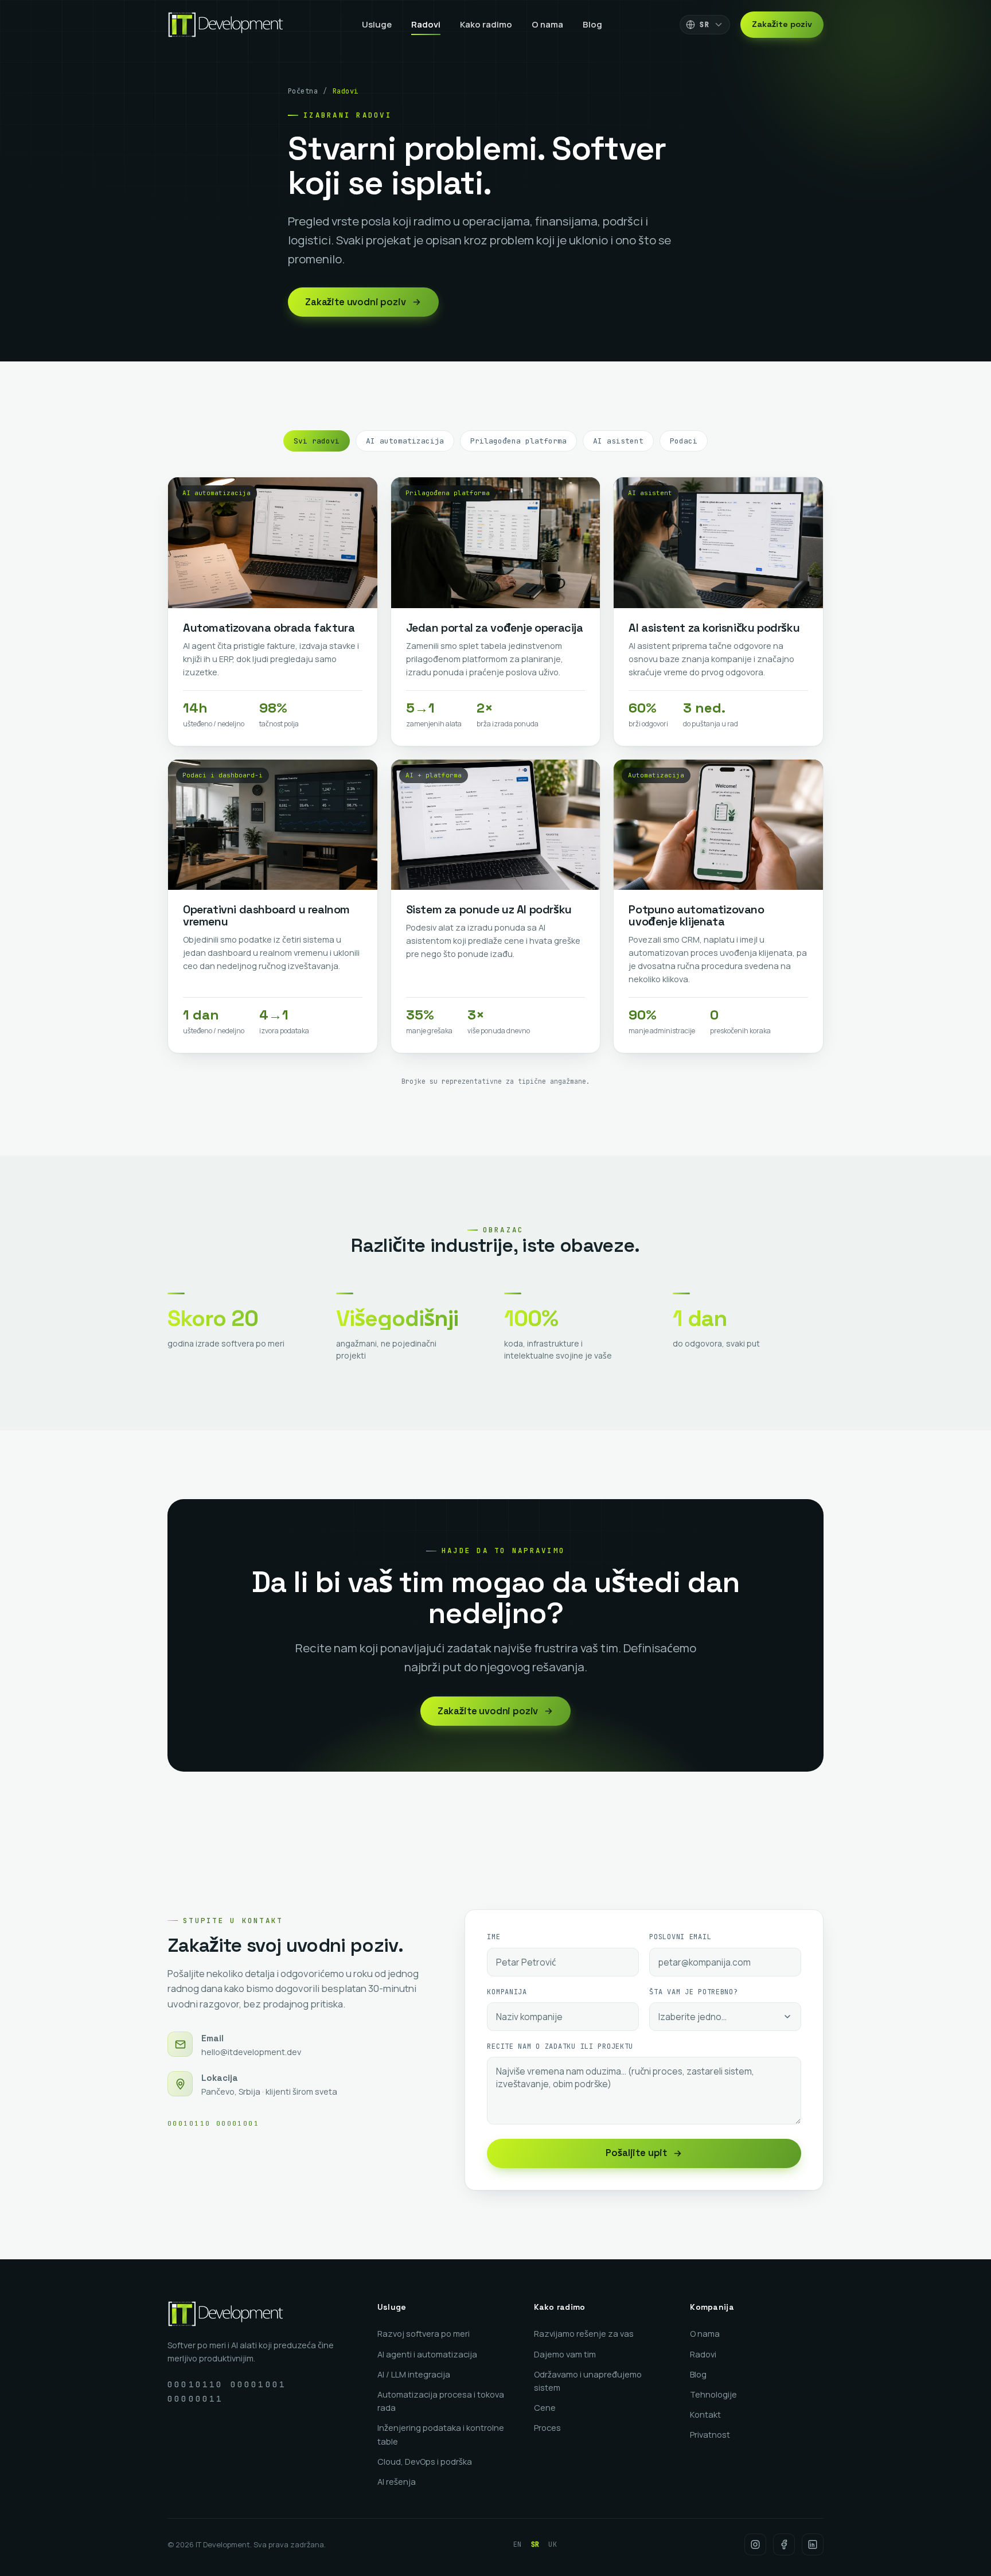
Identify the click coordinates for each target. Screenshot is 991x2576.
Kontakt (705, 2414)
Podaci (684, 441)
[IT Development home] (226, 25)
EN (518, 2544)
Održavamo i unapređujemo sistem (588, 2381)
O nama (547, 24)
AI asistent (618, 441)
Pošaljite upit (636, 2153)
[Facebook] (784, 2544)
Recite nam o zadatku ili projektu (560, 2046)
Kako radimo (486, 24)
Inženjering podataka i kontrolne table (441, 2434)
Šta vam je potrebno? (693, 1992)
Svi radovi (317, 441)
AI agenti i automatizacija (427, 2354)
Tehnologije (713, 2394)
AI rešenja (397, 2482)
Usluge (377, 24)
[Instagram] (755, 2544)
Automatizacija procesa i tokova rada (441, 2401)
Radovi (426, 24)
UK (553, 2544)
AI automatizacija (405, 441)
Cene (545, 2408)
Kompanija (507, 1992)
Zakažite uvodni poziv (356, 302)
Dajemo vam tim (565, 2354)
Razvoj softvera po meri (424, 2334)
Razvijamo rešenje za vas (584, 2334)
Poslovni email (680, 1937)
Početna (303, 91)
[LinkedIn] (813, 2544)
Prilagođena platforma (518, 441)
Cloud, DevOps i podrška (425, 2462)
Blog (592, 24)
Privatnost (710, 2435)
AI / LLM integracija (414, 2374)
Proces (547, 2428)
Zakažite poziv (782, 24)
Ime (493, 1937)
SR (535, 2544)
